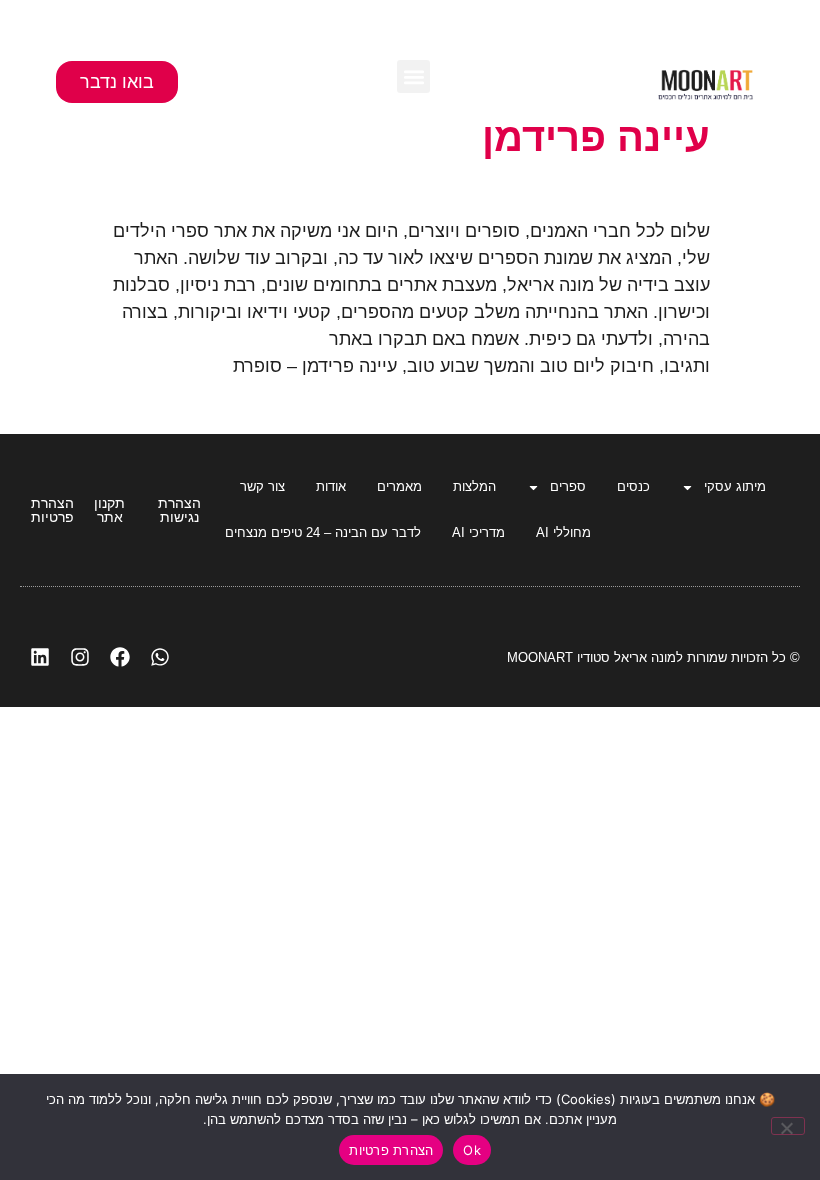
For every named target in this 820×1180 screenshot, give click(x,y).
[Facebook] (120, 657)
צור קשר (262, 486)
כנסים (633, 486)
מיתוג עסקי (735, 486)
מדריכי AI (478, 532)
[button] (413, 76)
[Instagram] (80, 657)
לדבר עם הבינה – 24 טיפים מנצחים (323, 532)
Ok (472, 1150)
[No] (788, 1126)
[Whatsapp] (160, 657)
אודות (331, 486)
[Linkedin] (40, 657)
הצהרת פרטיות (391, 1150)
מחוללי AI (563, 532)
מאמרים (399, 486)
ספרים (568, 486)
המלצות (474, 486)
